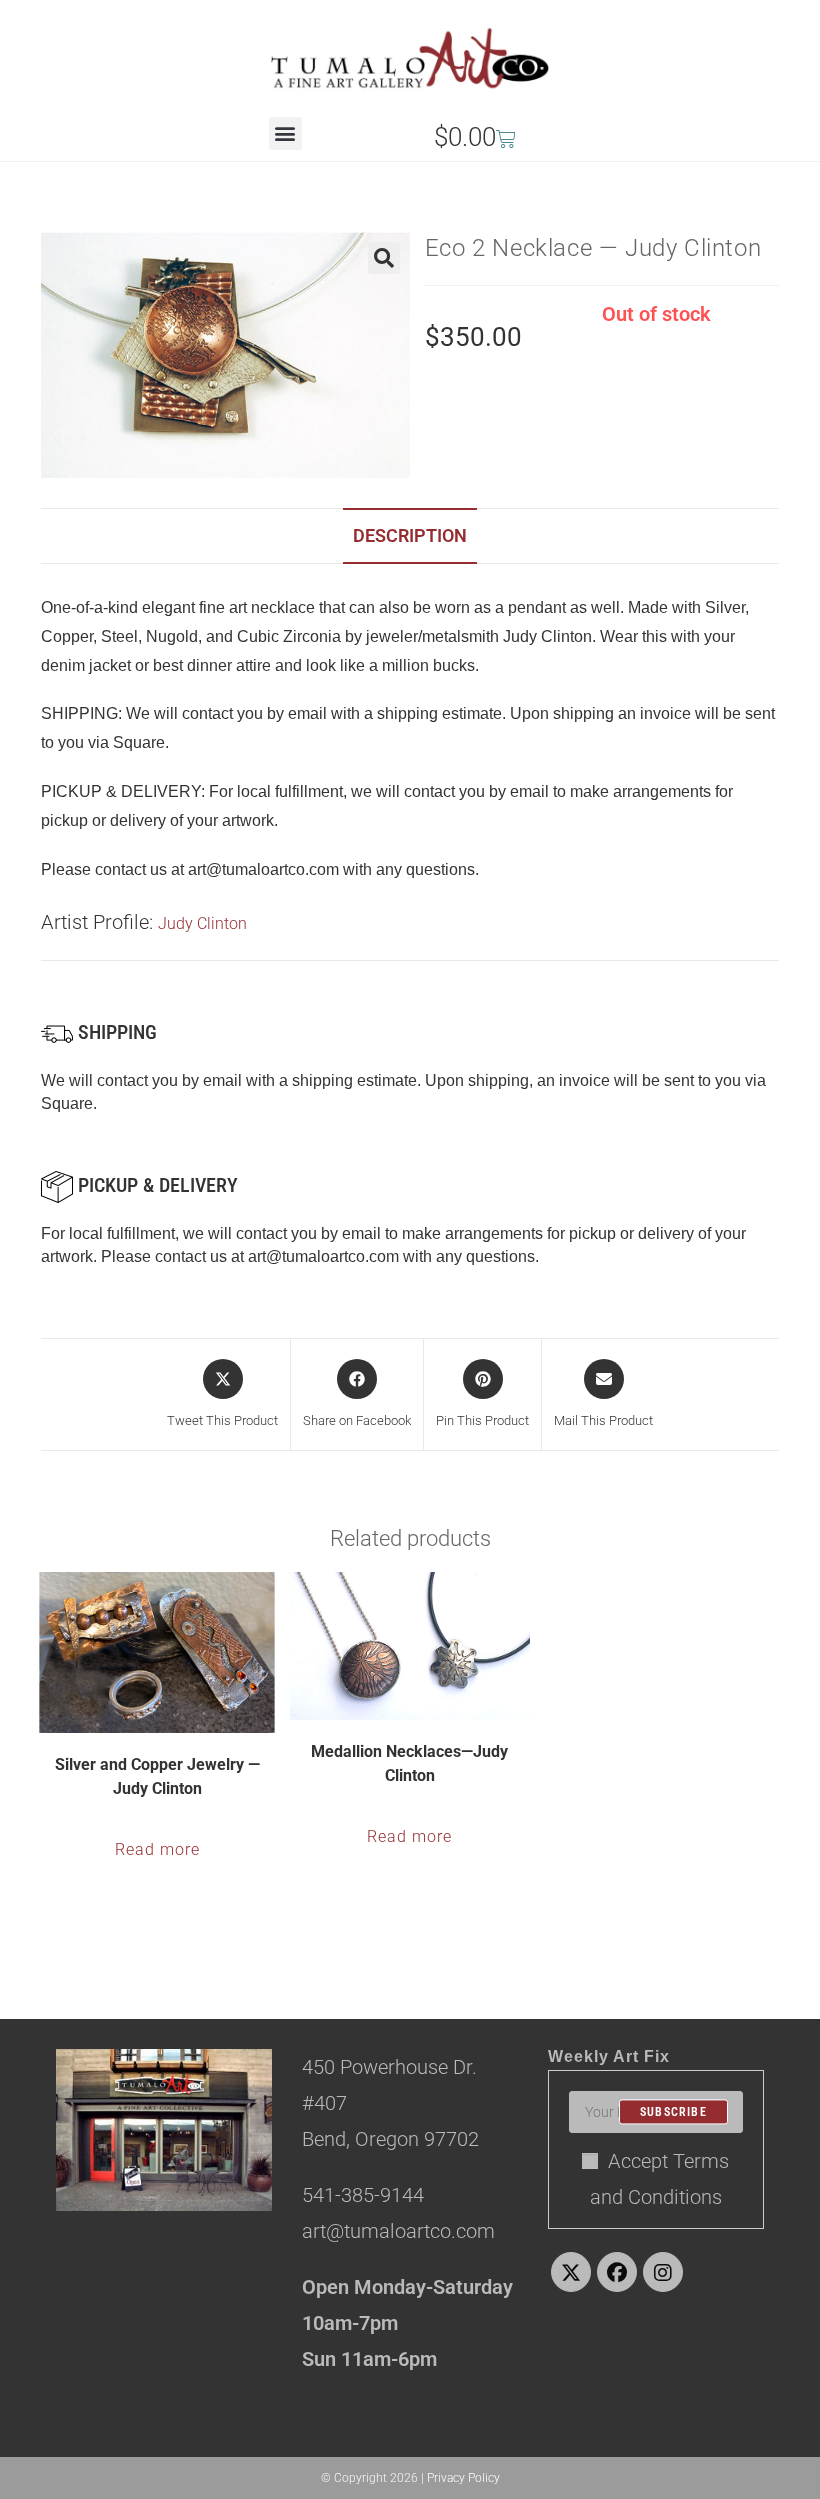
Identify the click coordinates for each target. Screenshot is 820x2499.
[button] (285, 133)
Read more (157, 1849)
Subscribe (673, 2112)
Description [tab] (410, 535)
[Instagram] (663, 2272)
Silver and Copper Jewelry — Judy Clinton (157, 1776)
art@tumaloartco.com (323, 1256)
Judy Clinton (202, 923)
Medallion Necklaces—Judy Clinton (409, 1763)
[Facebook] (617, 2272)
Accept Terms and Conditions (660, 2179)
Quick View (170, 1716)
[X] (571, 2272)
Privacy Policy (463, 2478)
